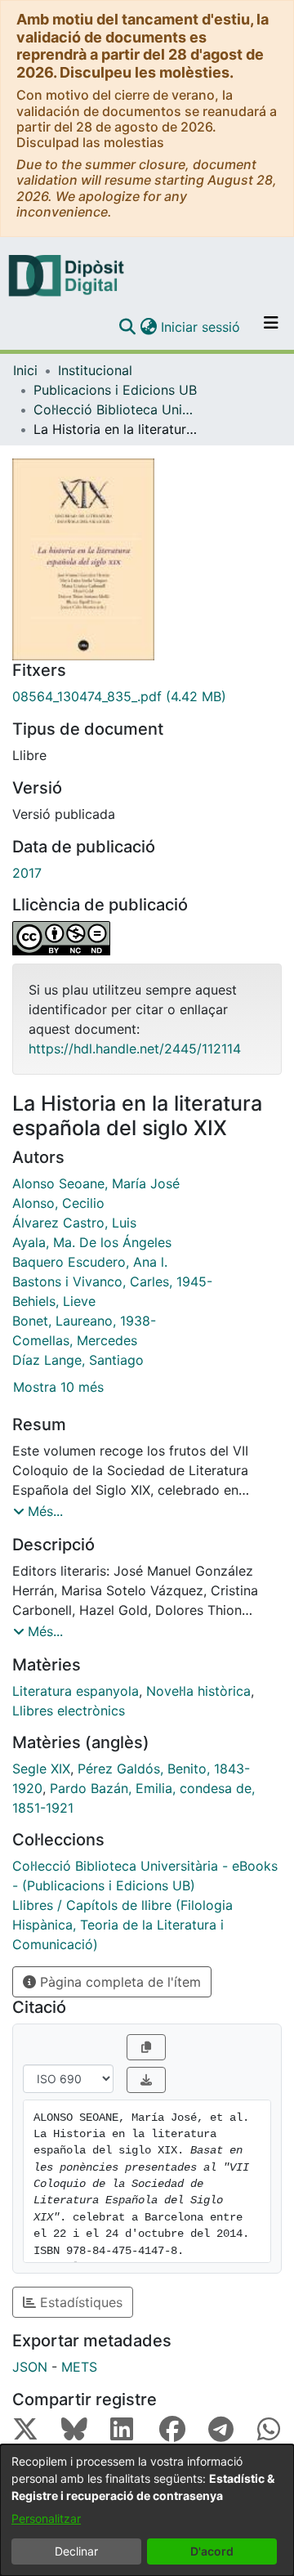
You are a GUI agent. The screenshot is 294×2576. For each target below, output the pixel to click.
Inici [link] (25, 370)
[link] (147, 696)
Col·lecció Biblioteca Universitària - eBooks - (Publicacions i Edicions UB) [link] (115, 409)
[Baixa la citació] (146, 2080)
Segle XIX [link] (41, 1769)
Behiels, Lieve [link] (54, 1301)
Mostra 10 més (58, 1387)
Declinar (76, 2551)
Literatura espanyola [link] (76, 1691)
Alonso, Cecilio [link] (58, 1203)
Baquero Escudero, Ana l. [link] (90, 1262)
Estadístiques (79, 2302)
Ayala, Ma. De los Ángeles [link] (92, 1242)
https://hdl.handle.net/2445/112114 (135, 1049)
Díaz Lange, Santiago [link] (78, 1360)
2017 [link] (27, 873)
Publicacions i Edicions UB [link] (115, 390)
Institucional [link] (95, 370)
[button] (127, 327)
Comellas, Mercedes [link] (75, 1340)
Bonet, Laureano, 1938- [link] (84, 1321)
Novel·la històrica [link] (198, 1691)
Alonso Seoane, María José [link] (96, 1183)
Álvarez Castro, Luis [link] (74, 1223)
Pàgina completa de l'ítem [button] (118, 1982)
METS (79, 2367)
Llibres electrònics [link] (69, 1711)
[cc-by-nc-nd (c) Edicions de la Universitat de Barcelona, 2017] (147, 938)
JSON (30, 2367)
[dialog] (147, 2510)
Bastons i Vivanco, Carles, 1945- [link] (112, 1281)
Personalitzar (46, 2518)
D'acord (212, 2551)
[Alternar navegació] (271, 327)
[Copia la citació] (146, 2047)
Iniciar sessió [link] (201, 327)
